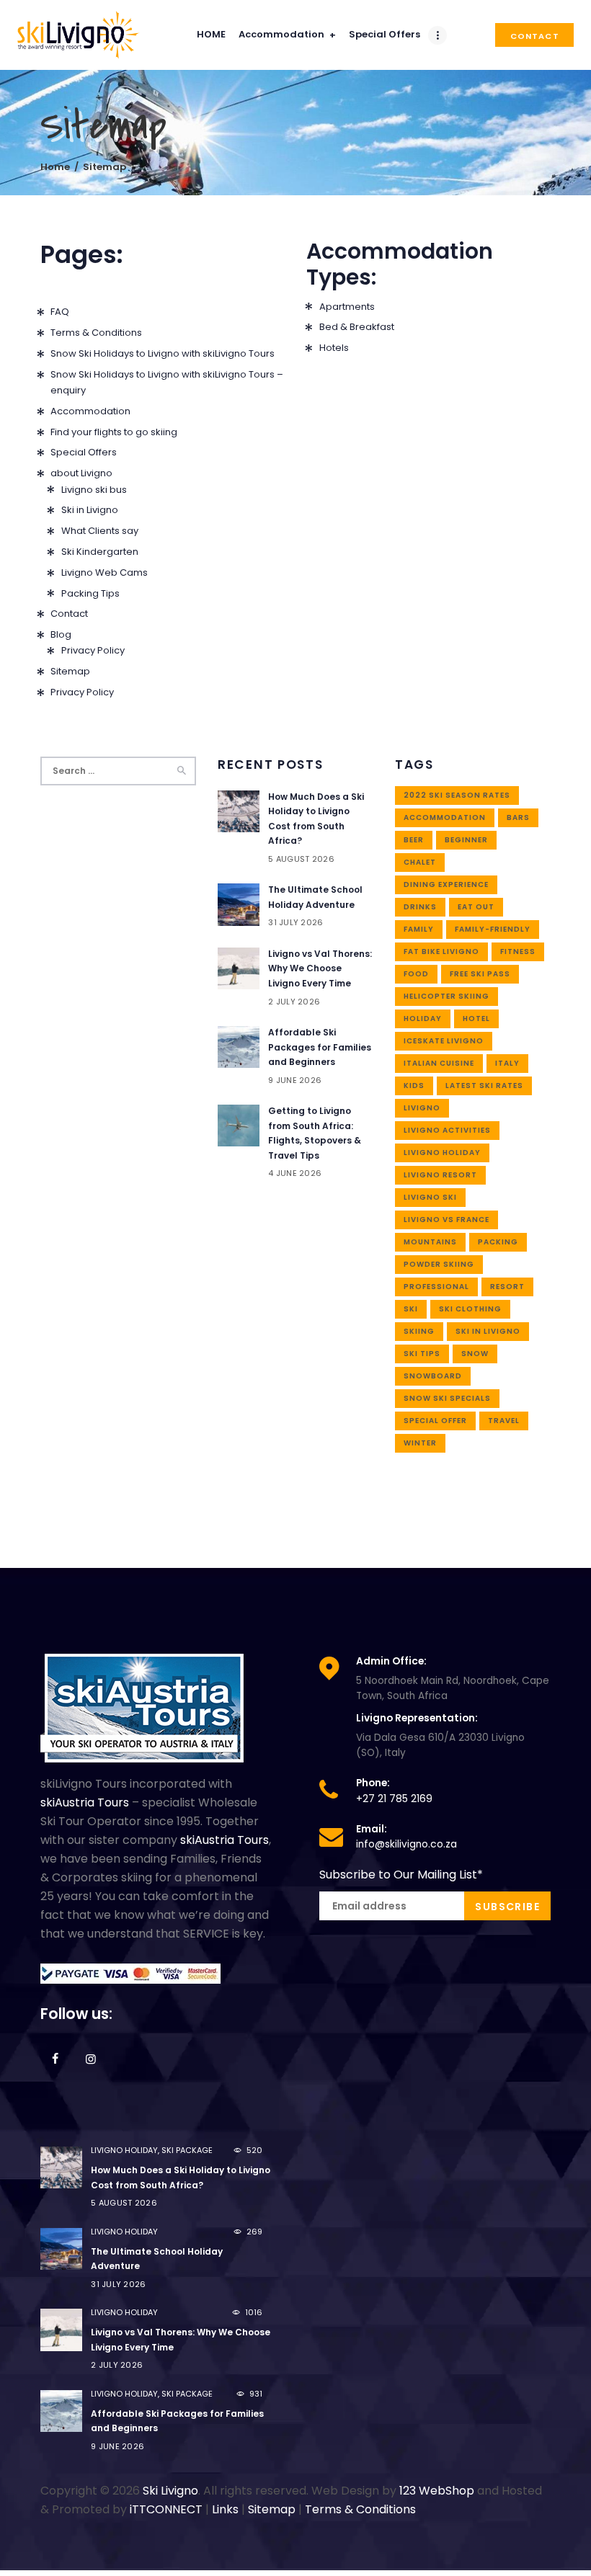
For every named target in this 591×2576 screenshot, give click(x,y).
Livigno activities (447, 1130)
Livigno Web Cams (105, 572)
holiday (423, 1019)
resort (507, 1287)
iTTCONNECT (166, 2509)
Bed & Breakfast (357, 327)
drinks (420, 907)
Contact (69, 614)
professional (436, 1287)
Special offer (435, 1421)
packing (498, 1242)
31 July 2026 (295, 922)
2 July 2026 (294, 1002)
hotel (476, 1019)
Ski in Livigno (90, 510)
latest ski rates (484, 1086)
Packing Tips (90, 593)
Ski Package (187, 2150)
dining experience (446, 884)
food (416, 974)
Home (55, 167)
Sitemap (70, 671)
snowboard (433, 1376)
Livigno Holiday (442, 1153)
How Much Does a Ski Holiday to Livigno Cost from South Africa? (316, 819)
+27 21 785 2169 (394, 1799)
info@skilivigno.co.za (406, 1844)
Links (225, 2509)
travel (504, 1421)
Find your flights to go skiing (114, 432)
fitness (518, 951)
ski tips (422, 1354)
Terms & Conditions (96, 333)
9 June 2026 (295, 1080)
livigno (422, 1108)
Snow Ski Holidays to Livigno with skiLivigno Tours (163, 353)
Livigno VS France (446, 1220)
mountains (430, 1242)
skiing (419, 1331)
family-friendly (493, 929)
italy (507, 1063)
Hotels (334, 348)
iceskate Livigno (444, 1041)
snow (475, 1354)
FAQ (60, 312)
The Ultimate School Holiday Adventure (315, 897)
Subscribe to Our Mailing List (401, 1875)
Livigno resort (440, 1175)
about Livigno (81, 473)
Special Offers (84, 452)
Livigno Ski (430, 1197)
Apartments (347, 307)
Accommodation (90, 411)
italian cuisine (439, 1063)
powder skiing (439, 1264)
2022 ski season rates (457, 795)
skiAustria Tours (85, 1802)
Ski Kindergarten (100, 552)
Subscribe (507, 1907)
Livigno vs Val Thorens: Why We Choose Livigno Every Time (320, 968)
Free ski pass (480, 974)
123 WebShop (437, 2491)
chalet (420, 862)
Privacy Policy (93, 650)
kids (414, 1086)
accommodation (445, 817)
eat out (476, 907)
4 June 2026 (295, 1173)
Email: (372, 1829)
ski (411, 1309)
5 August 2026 (301, 859)
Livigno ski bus (94, 490)
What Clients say (100, 531)
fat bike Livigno (441, 951)
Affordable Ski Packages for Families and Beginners (320, 1047)
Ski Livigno (170, 2491)
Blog (61, 634)
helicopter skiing (446, 996)
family (419, 929)
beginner (466, 840)
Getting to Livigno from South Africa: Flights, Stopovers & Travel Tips (315, 1133)
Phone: (373, 1783)
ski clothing (470, 1309)
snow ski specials (447, 1398)
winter (420, 1443)
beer (414, 840)
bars (518, 817)
